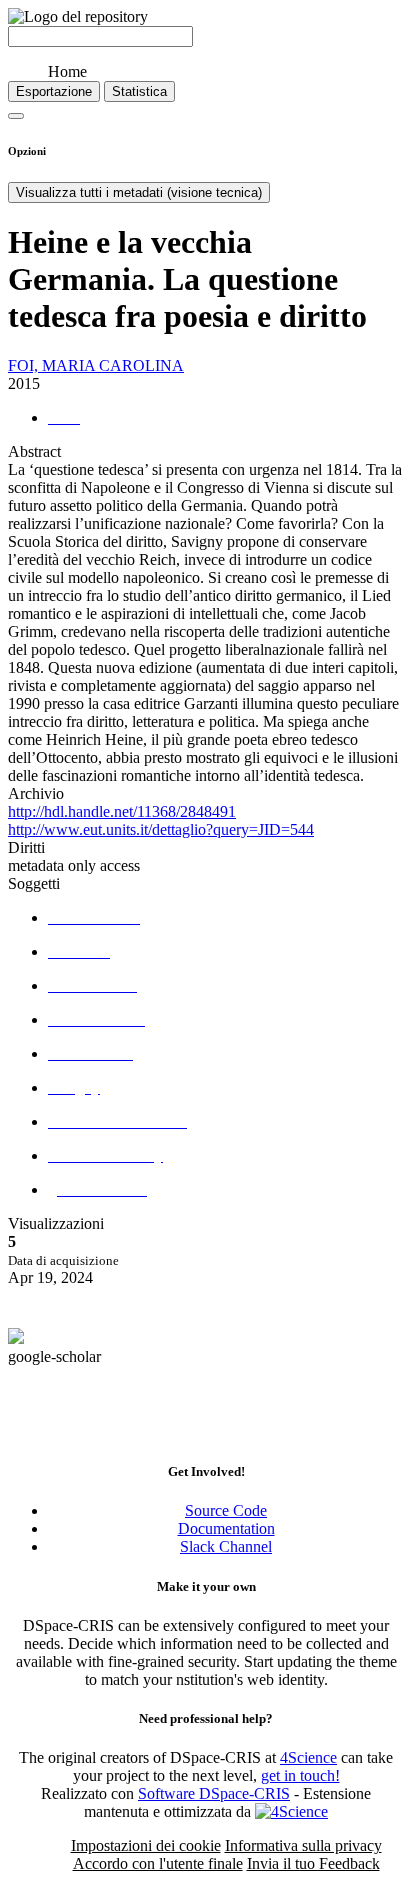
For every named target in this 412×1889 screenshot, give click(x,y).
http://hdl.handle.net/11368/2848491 (122, 811)
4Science (308, 1757)
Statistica (139, 91)
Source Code (226, 1510)
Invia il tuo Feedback (313, 1863)
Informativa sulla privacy (303, 1845)
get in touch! (300, 1775)
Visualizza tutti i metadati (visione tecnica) (139, 192)
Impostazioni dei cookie (146, 1845)
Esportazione (54, 91)
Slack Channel (226, 1546)
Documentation (226, 1528)
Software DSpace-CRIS (214, 1793)
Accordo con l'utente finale (158, 1863)
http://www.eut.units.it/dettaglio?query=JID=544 (161, 829)
